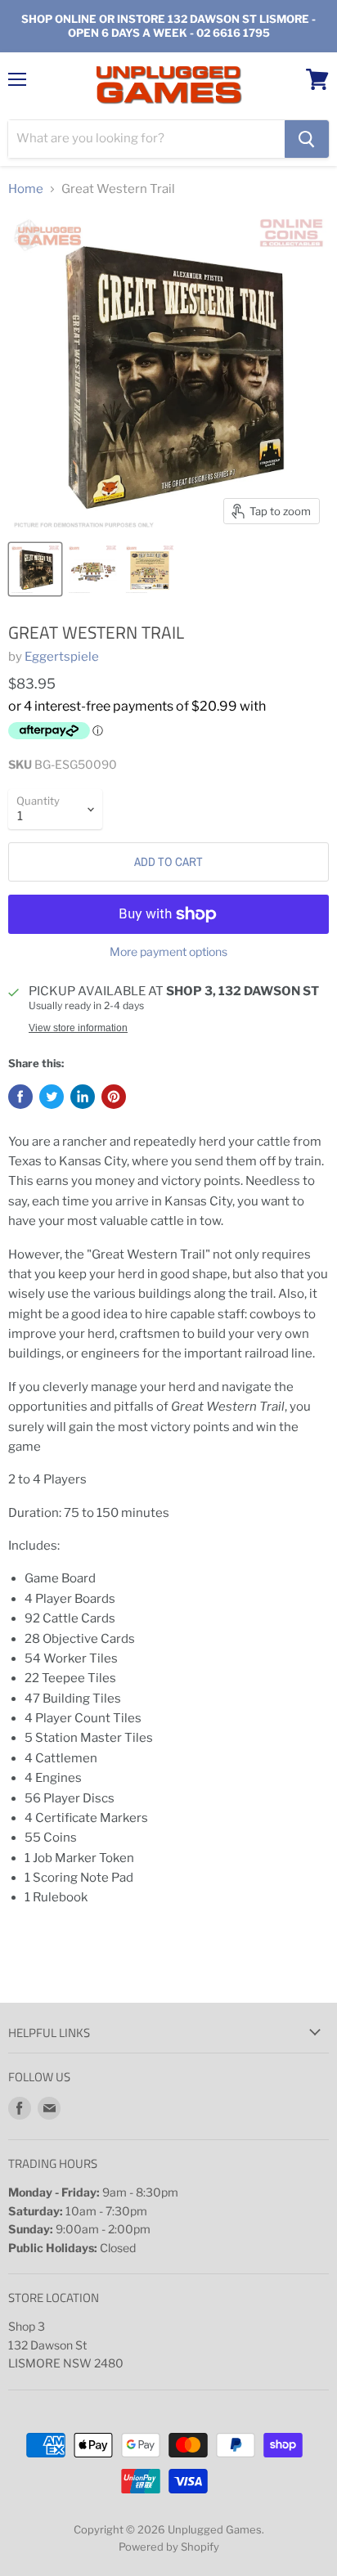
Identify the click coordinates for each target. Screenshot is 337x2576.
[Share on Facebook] (20, 1097)
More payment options (168, 952)
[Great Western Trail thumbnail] (35, 569)
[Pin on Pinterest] (114, 1097)
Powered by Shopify (169, 2547)
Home (26, 189)
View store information (78, 1028)
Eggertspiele (62, 657)
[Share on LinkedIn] (83, 1097)
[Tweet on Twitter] (52, 1097)
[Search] (307, 139)
